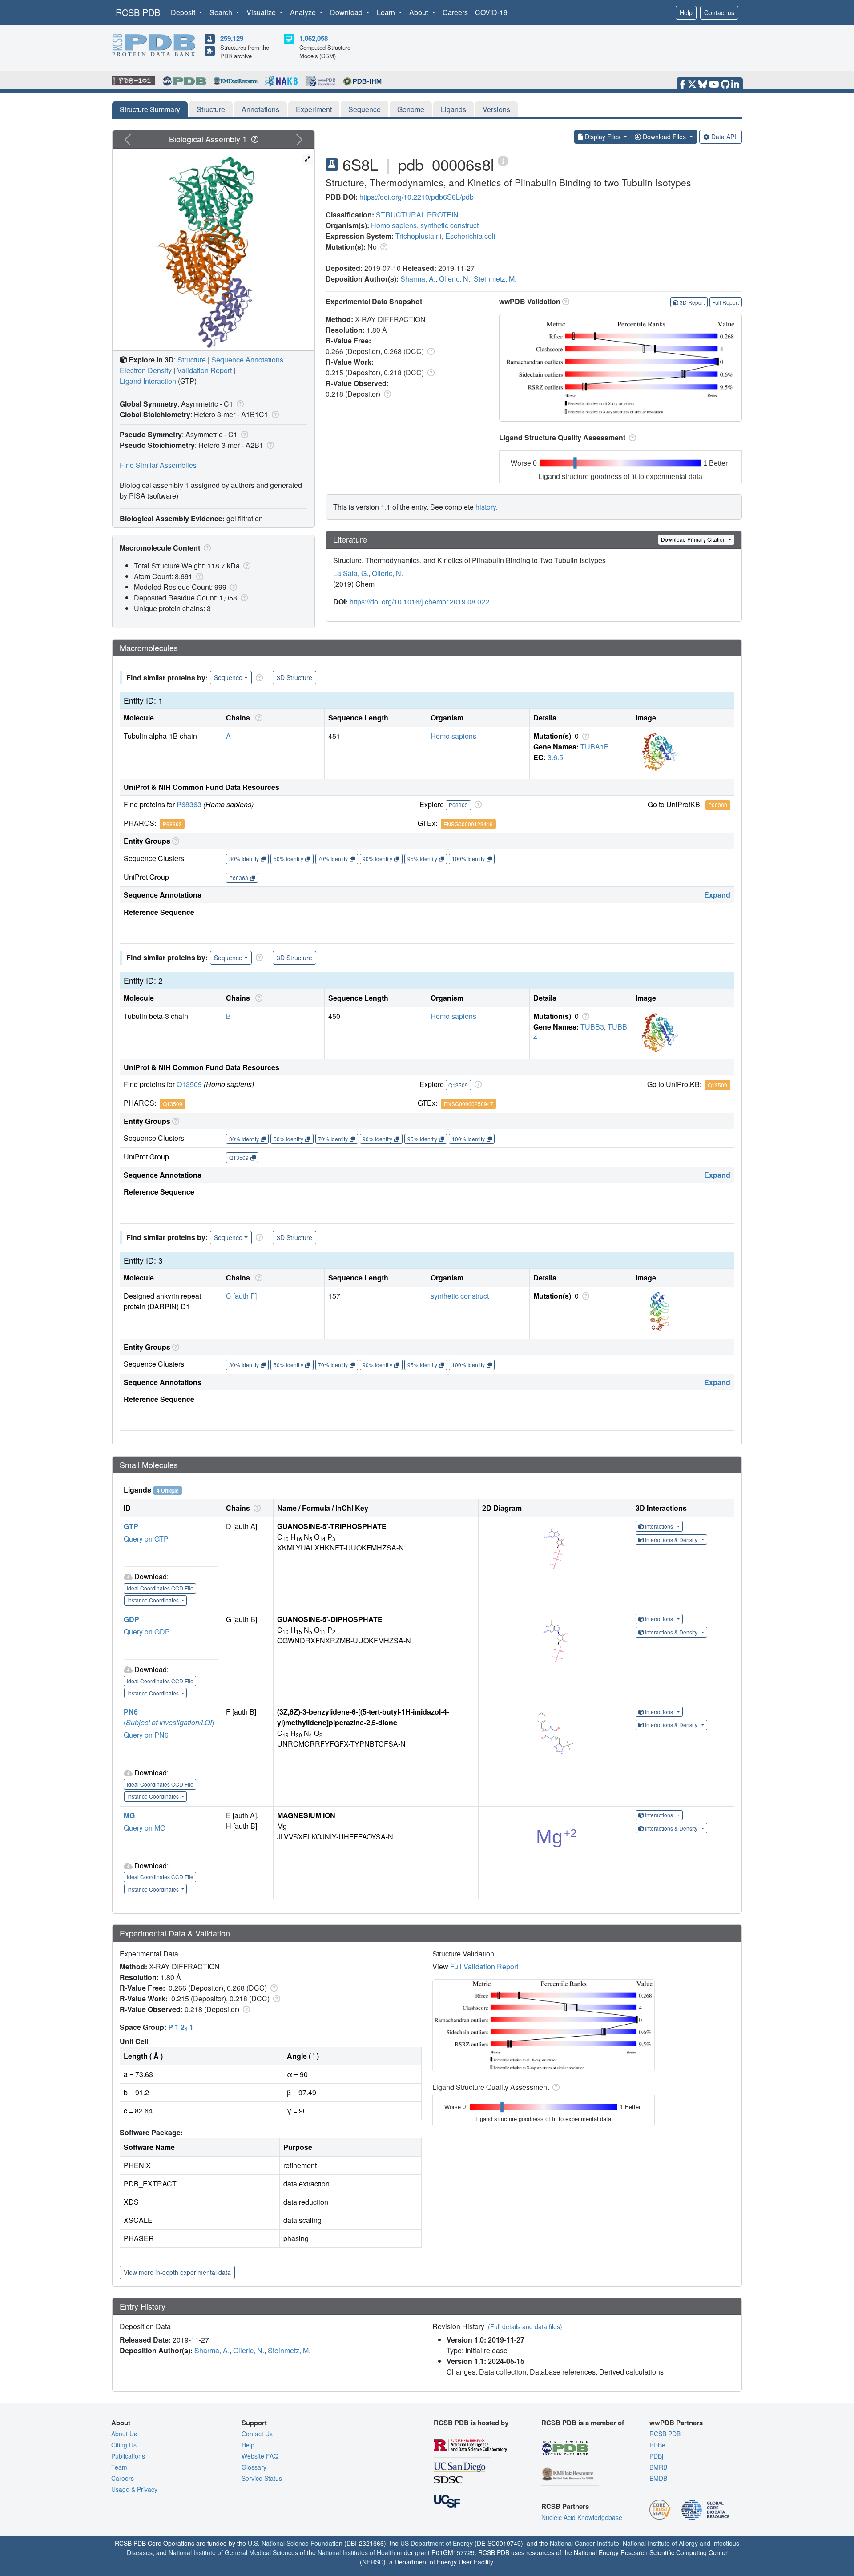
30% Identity (244, 859)
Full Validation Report (484, 1966)
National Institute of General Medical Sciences (233, 2552)
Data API (724, 137)
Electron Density (146, 370)
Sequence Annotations (247, 360)
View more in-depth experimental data (177, 2272)
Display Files (603, 137)
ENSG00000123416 (468, 824)
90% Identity (377, 859)
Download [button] (347, 12)
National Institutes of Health (356, 2552)
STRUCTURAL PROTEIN (417, 215)
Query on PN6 (146, 1735)
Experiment (314, 109)
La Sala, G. (351, 573)
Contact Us (257, 2434)
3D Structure (294, 677)
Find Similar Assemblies (158, 465)
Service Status (262, 2478)
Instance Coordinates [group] (154, 1600)
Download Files (664, 137)
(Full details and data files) (525, 2326)
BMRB (658, 2467)
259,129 (232, 38)
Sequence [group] (228, 677)
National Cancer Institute (584, 2543)
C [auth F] (241, 1296)
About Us (124, 2434)
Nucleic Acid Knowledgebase (582, 2517)
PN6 (131, 1712)
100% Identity (468, 859)
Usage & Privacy (134, 2489)
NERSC (373, 2562)
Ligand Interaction (148, 381)
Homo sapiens (394, 225)
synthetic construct (449, 225)
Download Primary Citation (694, 539)
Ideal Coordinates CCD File (160, 1588)
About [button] (419, 12)
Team (119, 2467)
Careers (455, 12)
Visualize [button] (262, 12)
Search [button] (222, 12)
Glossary (254, 2467)
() (169, 1722)
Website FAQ (260, 2456)
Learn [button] (387, 12)
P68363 (189, 804)
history (486, 507)
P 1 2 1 (181, 2027)
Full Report (725, 302)
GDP (131, 1619)
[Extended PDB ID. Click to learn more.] (503, 160)
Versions (496, 109)
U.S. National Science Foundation (295, 2543)
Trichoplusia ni (419, 236)
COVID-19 (491, 12)
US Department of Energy (437, 2543)
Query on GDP (147, 1632)
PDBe (657, 2445)
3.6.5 (555, 757)
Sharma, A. (418, 279)
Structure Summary (150, 109)
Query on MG (145, 1828)
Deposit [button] (184, 12)
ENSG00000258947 (469, 1104)
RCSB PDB (138, 12)
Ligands (453, 109)
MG (129, 1815)
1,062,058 (314, 38)
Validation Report (204, 370)
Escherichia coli (470, 236)
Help (686, 12)
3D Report (692, 302)
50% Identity (288, 859)
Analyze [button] (304, 12)
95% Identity (422, 859)
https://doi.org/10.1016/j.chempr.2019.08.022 (419, 602)
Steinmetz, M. (495, 279)
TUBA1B (595, 747)
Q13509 (189, 1084)
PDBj (656, 2456)
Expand (717, 895)
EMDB (658, 2478)
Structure (211, 109)
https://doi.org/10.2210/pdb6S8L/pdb (417, 197)
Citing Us (124, 2445)
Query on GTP (146, 1539)
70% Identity (333, 859)
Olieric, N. (455, 279)
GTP (131, 1526)
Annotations (260, 109)
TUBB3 (592, 1027)
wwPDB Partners (676, 2423)
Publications (128, 2456)
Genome (411, 109)
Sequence (365, 109)
